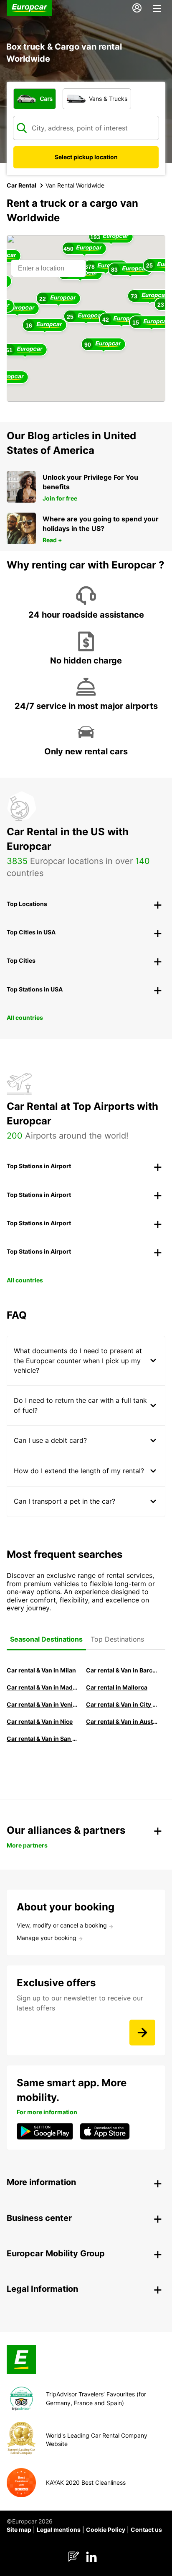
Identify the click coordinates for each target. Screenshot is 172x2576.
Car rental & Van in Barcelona (122, 1670)
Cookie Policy (106, 2530)
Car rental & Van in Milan (41, 1670)
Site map (19, 2530)
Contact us (146, 2530)
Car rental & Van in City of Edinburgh (122, 1704)
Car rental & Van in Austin (122, 1721)
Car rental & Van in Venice (42, 1704)
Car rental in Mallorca (117, 1687)
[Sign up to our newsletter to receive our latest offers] (142, 2033)
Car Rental (21, 185)
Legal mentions (59, 2530)
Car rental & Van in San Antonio (42, 1739)
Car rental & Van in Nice (40, 1721)
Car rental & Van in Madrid (42, 1687)
